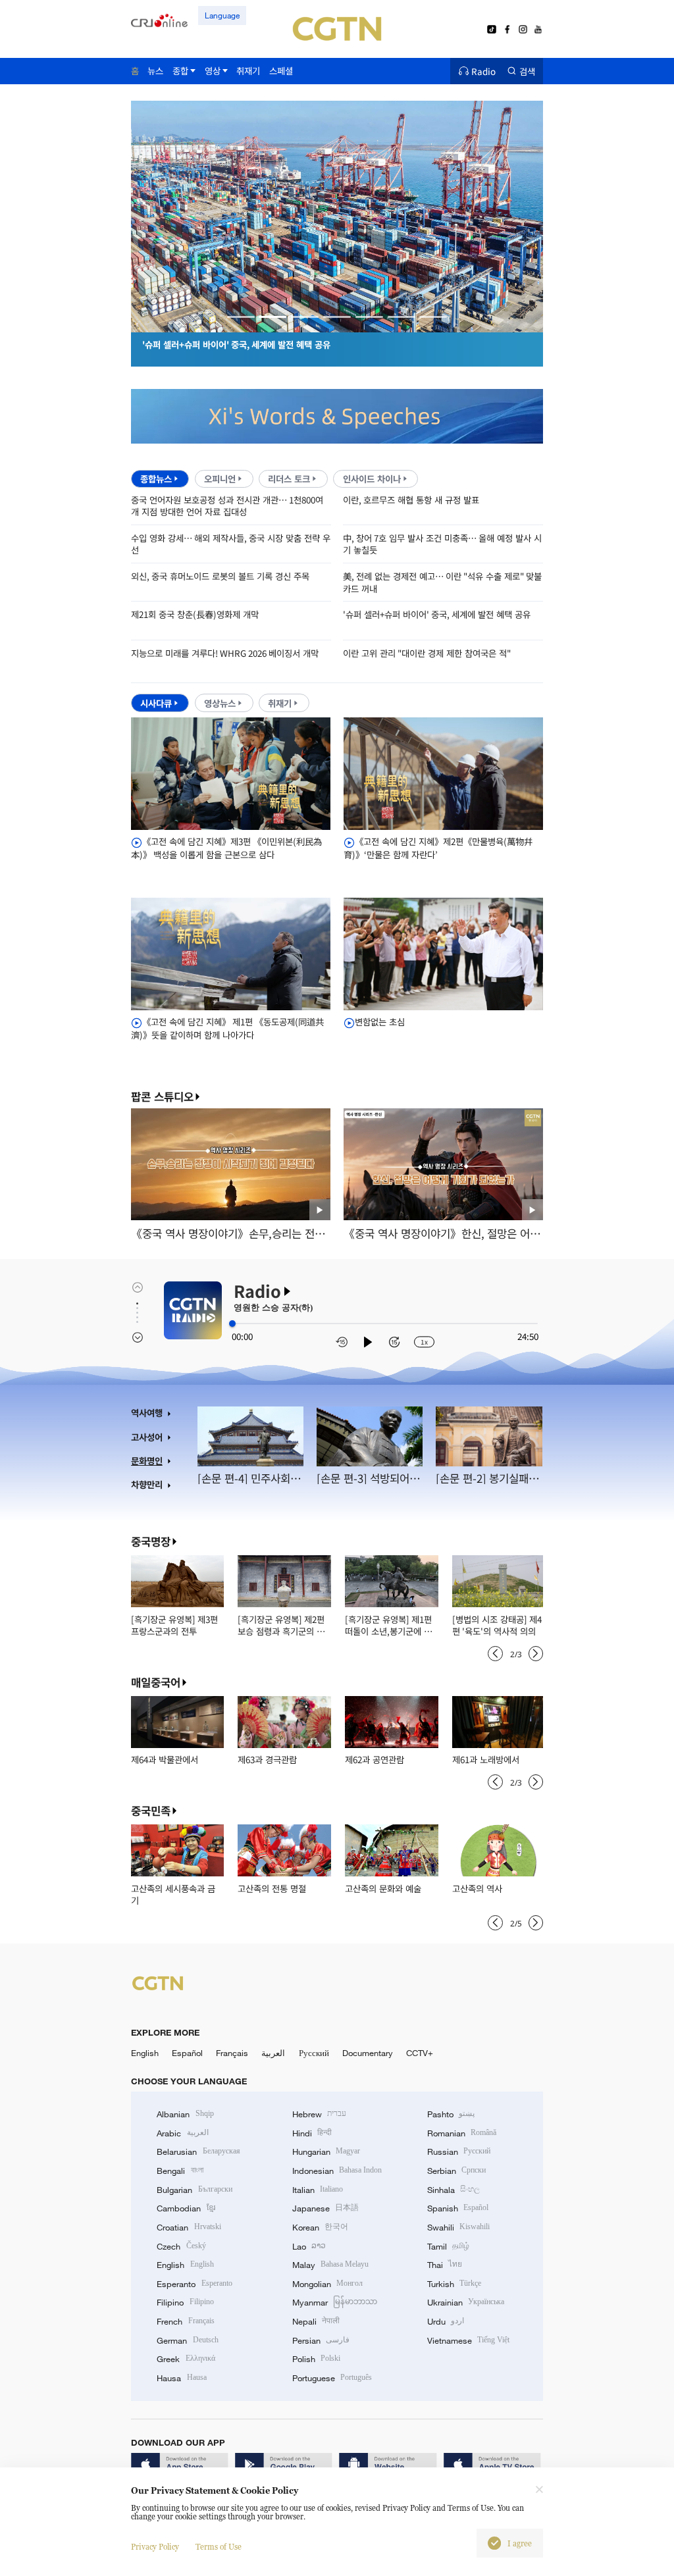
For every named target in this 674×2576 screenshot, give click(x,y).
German (187, 2340)
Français (232, 2053)
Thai (445, 2265)
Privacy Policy (155, 2547)
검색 (527, 71)
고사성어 (147, 1437)
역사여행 (147, 1413)
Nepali (316, 2321)
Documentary (368, 2053)
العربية (273, 2053)
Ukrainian (466, 2302)
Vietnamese (468, 2340)
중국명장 (151, 1541)
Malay (330, 2265)
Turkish (454, 2284)
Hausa (181, 2378)
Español (187, 2053)
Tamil (448, 2246)
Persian (321, 2340)
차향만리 (147, 1484)
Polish (316, 2359)
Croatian (189, 2227)
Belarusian (198, 2151)
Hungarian (326, 2151)
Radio (483, 71)
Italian (318, 2190)
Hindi (312, 2133)
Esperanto (194, 2284)
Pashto (451, 2114)
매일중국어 (156, 1682)
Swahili (458, 2227)
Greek (186, 2359)
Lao (309, 2246)
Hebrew (319, 2114)
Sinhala (454, 2190)
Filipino (185, 2302)
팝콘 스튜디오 (162, 1097)
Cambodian (186, 2208)
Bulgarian (194, 2190)
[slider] (232, 1324)
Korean (320, 2227)
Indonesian (337, 2171)
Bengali (180, 2171)
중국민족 (151, 1811)
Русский (314, 2053)
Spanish (458, 2208)
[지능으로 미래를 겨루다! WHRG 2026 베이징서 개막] (350, 325)
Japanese (325, 2208)
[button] (241, 317)
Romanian (462, 2133)
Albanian (185, 2114)
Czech (181, 2246)
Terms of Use (219, 2547)
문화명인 (147, 1461)
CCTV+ (420, 2053)
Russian (459, 2151)
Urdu (446, 2321)
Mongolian (327, 2284)
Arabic (182, 2133)
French (185, 2321)
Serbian (456, 2171)
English (145, 2053)
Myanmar (335, 2302)
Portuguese (332, 2378)
